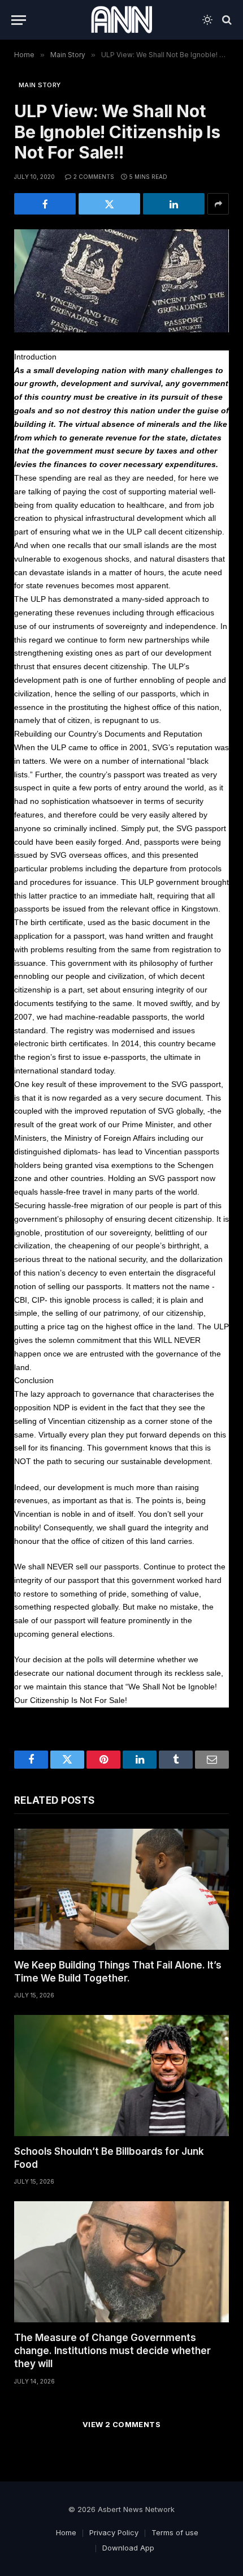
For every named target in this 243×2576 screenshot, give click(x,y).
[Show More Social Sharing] (218, 204)
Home (66, 2532)
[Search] (226, 20)
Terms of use (175, 2532)
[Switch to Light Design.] (207, 20)
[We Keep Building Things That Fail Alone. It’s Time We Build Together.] (121, 1889)
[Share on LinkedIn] (174, 204)
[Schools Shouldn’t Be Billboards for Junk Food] (121, 2076)
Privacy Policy (114, 2532)
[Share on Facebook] (45, 204)
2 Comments (94, 177)
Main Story (40, 85)
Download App (128, 2548)
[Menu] (19, 20)
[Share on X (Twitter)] (109, 204)
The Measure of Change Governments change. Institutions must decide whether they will (112, 2351)
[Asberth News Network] (121, 20)
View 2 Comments (121, 2424)
